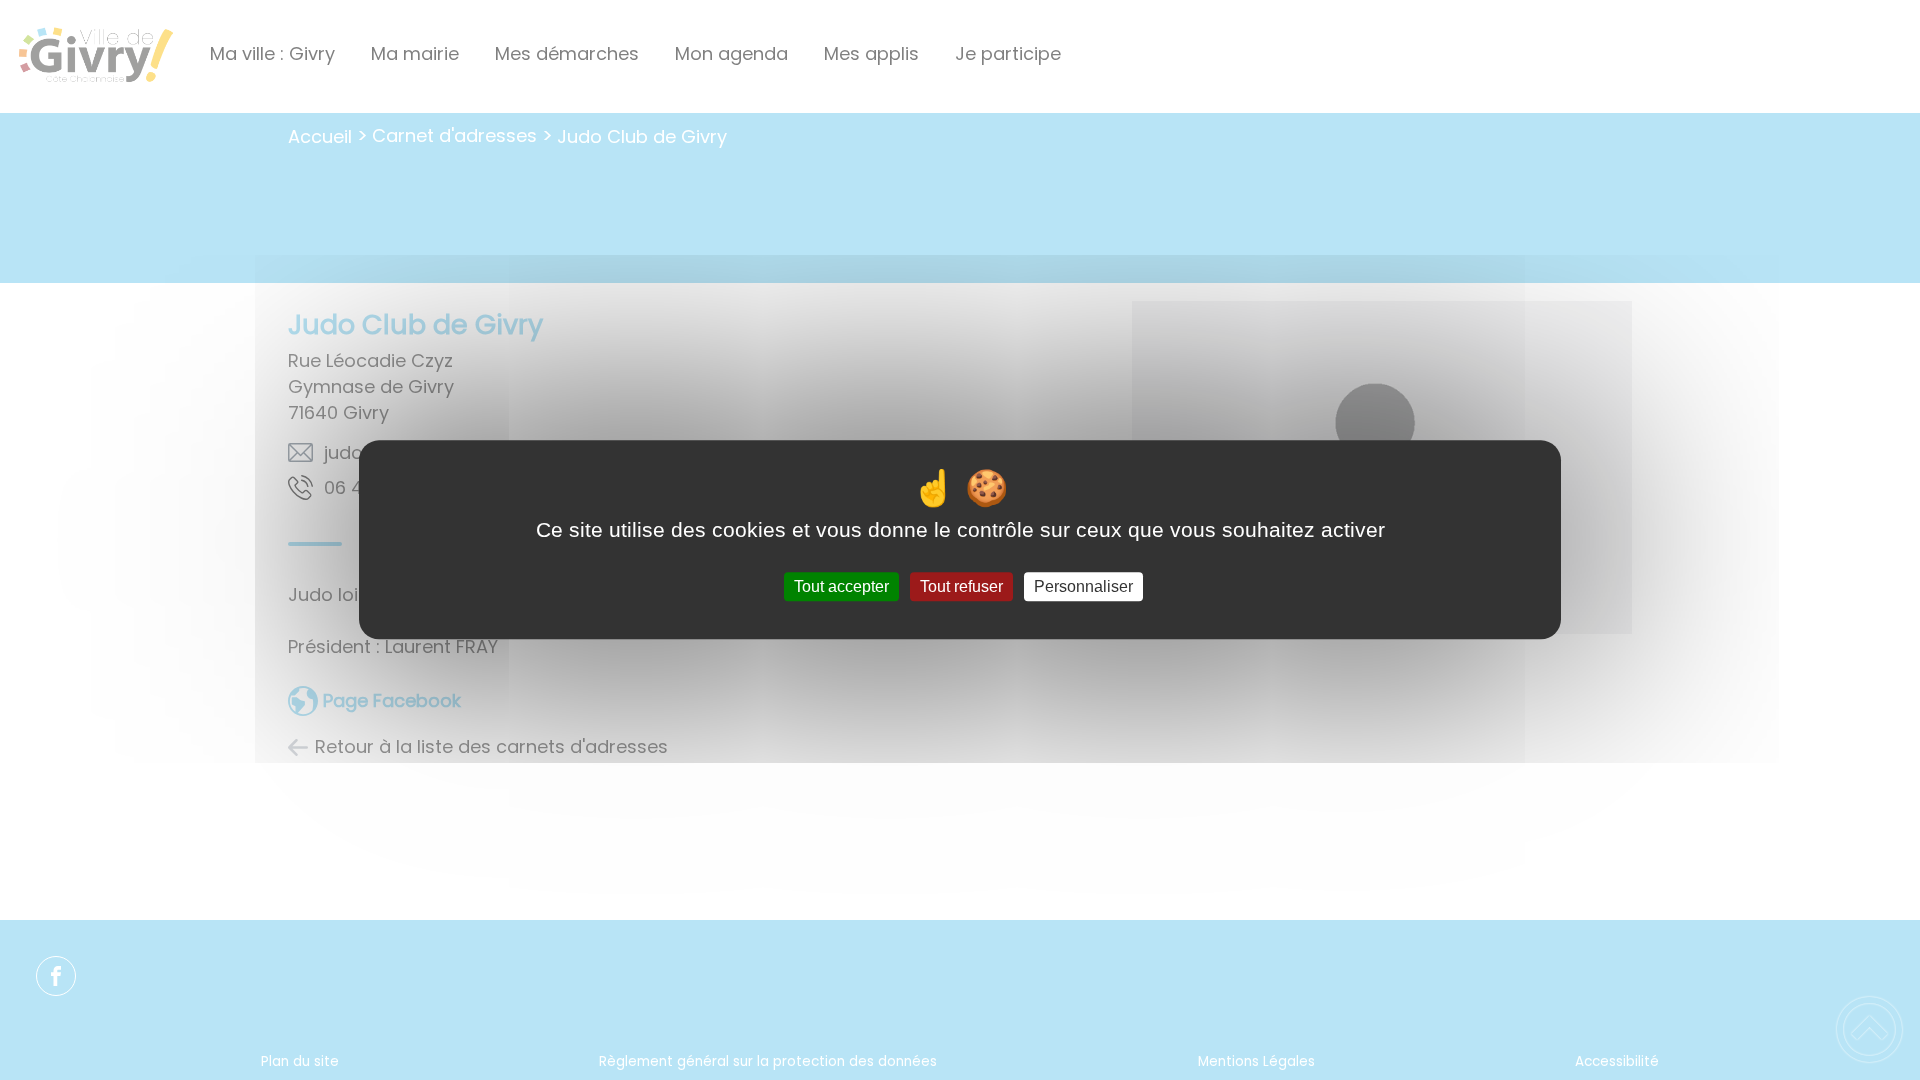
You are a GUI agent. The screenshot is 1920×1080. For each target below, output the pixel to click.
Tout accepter (841, 586)
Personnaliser (1083, 586)
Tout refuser (961, 586)
